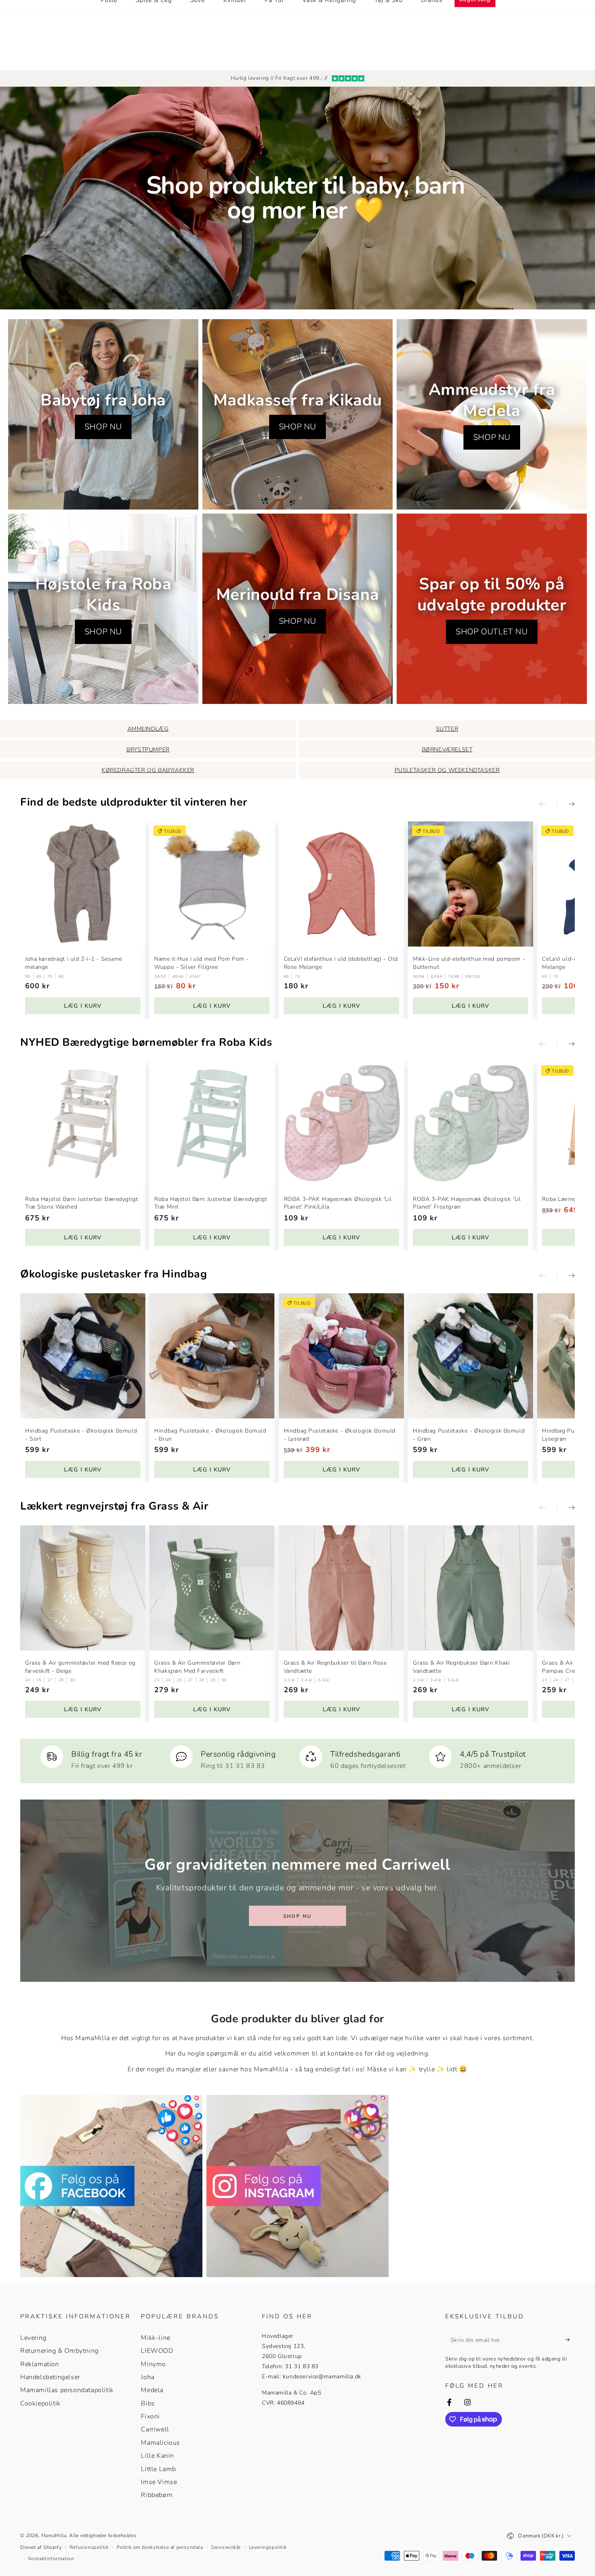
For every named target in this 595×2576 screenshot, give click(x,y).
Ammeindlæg (148, 729)
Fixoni (150, 2416)
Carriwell (155, 2429)
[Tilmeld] (570, 2340)
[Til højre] (566, 804)
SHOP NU (103, 427)
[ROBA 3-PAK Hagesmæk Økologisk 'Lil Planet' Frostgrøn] (471, 1124)
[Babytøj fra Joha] (103, 414)
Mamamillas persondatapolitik (67, 2390)
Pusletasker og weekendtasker (447, 770)
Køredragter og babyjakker (148, 770)
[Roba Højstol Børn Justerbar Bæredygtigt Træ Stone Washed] (83, 1124)
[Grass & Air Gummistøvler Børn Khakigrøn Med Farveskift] (212, 1588)
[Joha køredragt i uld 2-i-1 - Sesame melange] (83, 884)
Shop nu (298, 1916)
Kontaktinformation (51, 2559)
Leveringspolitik (268, 2547)
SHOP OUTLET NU (492, 632)
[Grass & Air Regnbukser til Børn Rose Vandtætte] (341, 1588)
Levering (33, 2338)
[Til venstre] (548, 804)
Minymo (153, 2364)
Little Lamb (158, 2469)
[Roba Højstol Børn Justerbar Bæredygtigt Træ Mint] (212, 1124)
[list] (297, 1758)
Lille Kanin (157, 2456)
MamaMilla (54, 2535)
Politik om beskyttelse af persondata (160, 2547)
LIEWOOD (157, 2351)
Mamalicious (160, 2443)
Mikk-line (155, 2338)
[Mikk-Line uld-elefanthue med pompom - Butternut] (471, 884)
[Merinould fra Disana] (297, 609)
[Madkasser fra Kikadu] (297, 414)
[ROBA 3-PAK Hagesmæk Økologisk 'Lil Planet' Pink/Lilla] (341, 1124)
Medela (152, 2390)
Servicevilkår (226, 2547)
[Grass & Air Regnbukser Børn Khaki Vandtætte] (471, 1588)
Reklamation (40, 2364)
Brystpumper (148, 750)
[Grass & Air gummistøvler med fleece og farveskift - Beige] (83, 1588)
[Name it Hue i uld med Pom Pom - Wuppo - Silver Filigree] (212, 884)
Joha (148, 2377)
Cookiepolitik (40, 2403)
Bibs (148, 2403)
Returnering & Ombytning (59, 2351)
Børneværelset (447, 750)
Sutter (447, 729)
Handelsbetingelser (50, 2377)
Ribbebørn (157, 2495)
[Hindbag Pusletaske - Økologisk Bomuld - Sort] (83, 1356)
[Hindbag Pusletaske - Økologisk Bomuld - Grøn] (471, 1356)
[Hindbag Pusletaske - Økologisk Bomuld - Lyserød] (341, 1356)
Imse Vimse (159, 2482)
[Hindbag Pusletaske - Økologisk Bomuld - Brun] (212, 1356)
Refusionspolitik (89, 2547)
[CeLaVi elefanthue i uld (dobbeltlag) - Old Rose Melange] (341, 884)
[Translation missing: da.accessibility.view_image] (111, 2186)
